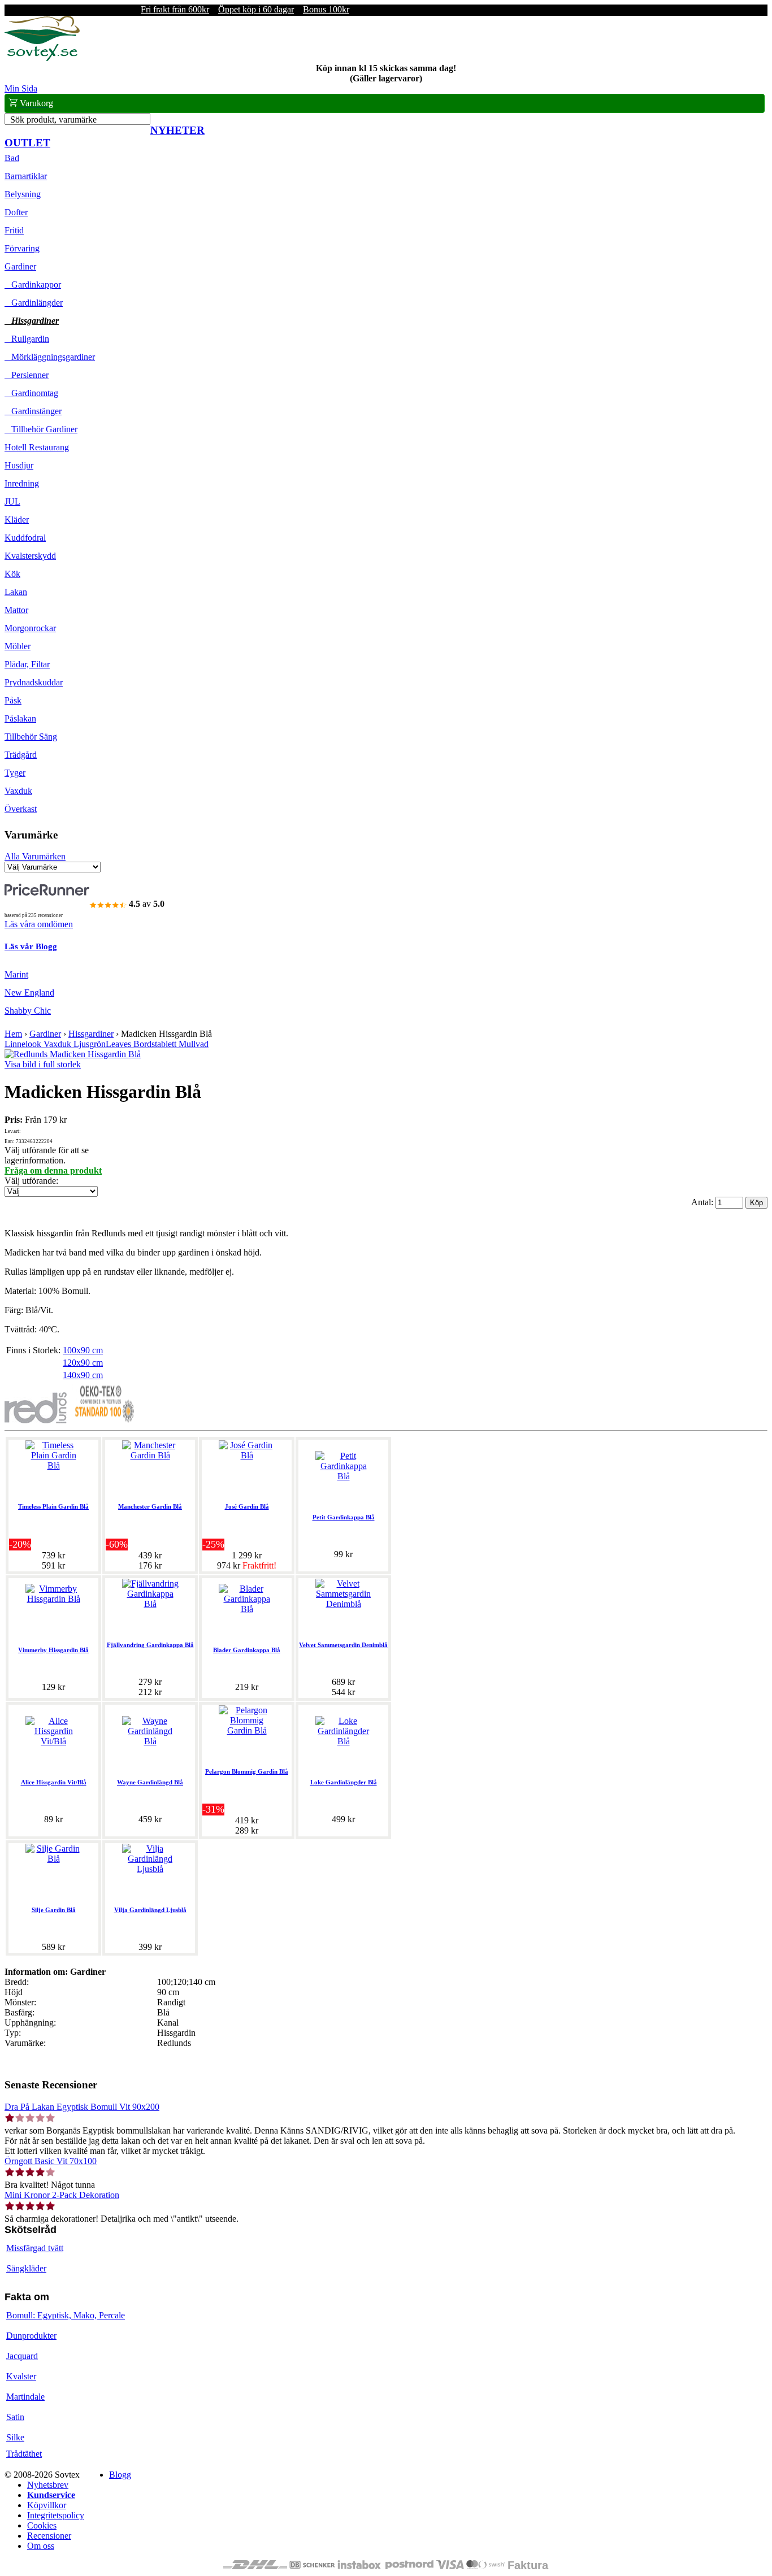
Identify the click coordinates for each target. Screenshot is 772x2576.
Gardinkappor (33, 284)
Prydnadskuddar (34, 682)
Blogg (120, 2475)
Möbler (18, 646)
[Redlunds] (36, 1420)
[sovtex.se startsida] (42, 58)
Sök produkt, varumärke (53, 120)
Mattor (16, 610)
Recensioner (49, 2536)
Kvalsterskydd (30, 556)
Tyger (15, 773)
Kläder (17, 520)
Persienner (27, 375)
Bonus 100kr (326, 9)
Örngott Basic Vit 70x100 (51, 2161)
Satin (15, 2417)
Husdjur (19, 465)
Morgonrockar (30, 628)
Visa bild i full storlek (43, 1064)
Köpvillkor (47, 2505)
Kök (12, 574)
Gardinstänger (33, 411)
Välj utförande (30, 1181)
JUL (12, 501)
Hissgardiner (32, 321)
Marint (16, 974)
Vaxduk (18, 791)
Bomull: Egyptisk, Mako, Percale (66, 2315)
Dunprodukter (31, 2336)
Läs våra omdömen (39, 924)
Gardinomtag (31, 393)
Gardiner (20, 266)
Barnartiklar (26, 176)
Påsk (13, 700)
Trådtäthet (24, 2454)
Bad (12, 158)
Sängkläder (26, 2268)
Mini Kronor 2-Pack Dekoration (62, 2195)
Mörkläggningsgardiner (50, 357)
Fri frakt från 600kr (175, 9)
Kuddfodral (25, 538)
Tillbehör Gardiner (41, 429)
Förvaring (22, 248)
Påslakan (20, 718)
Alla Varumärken (35, 856)
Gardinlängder (34, 303)
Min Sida (21, 88)
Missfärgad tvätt (35, 2248)
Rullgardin (27, 339)
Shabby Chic (28, 1011)
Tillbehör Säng (31, 737)
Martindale (25, 2397)
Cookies (42, 2525)
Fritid (14, 230)
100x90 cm (83, 1350)
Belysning (23, 194)
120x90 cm (83, 1363)
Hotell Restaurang (37, 447)
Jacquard (22, 2356)
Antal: (703, 1202)
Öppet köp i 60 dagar (256, 9)
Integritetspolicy (56, 2515)
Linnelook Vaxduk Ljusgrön (55, 1044)
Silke (15, 2437)
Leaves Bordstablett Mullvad (157, 1044)
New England (29, 992)
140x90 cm (83, 1375)
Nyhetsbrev (48, 2485)
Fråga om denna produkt (53, 1170)
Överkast (21, 809)
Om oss (41, 2546)
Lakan (16, 592)
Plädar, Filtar (27, 664)
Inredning (22, 483)
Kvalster (21, 2376)
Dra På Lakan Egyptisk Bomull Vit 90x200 (82, 2107)
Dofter (16, 212)
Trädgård (21, 755)
